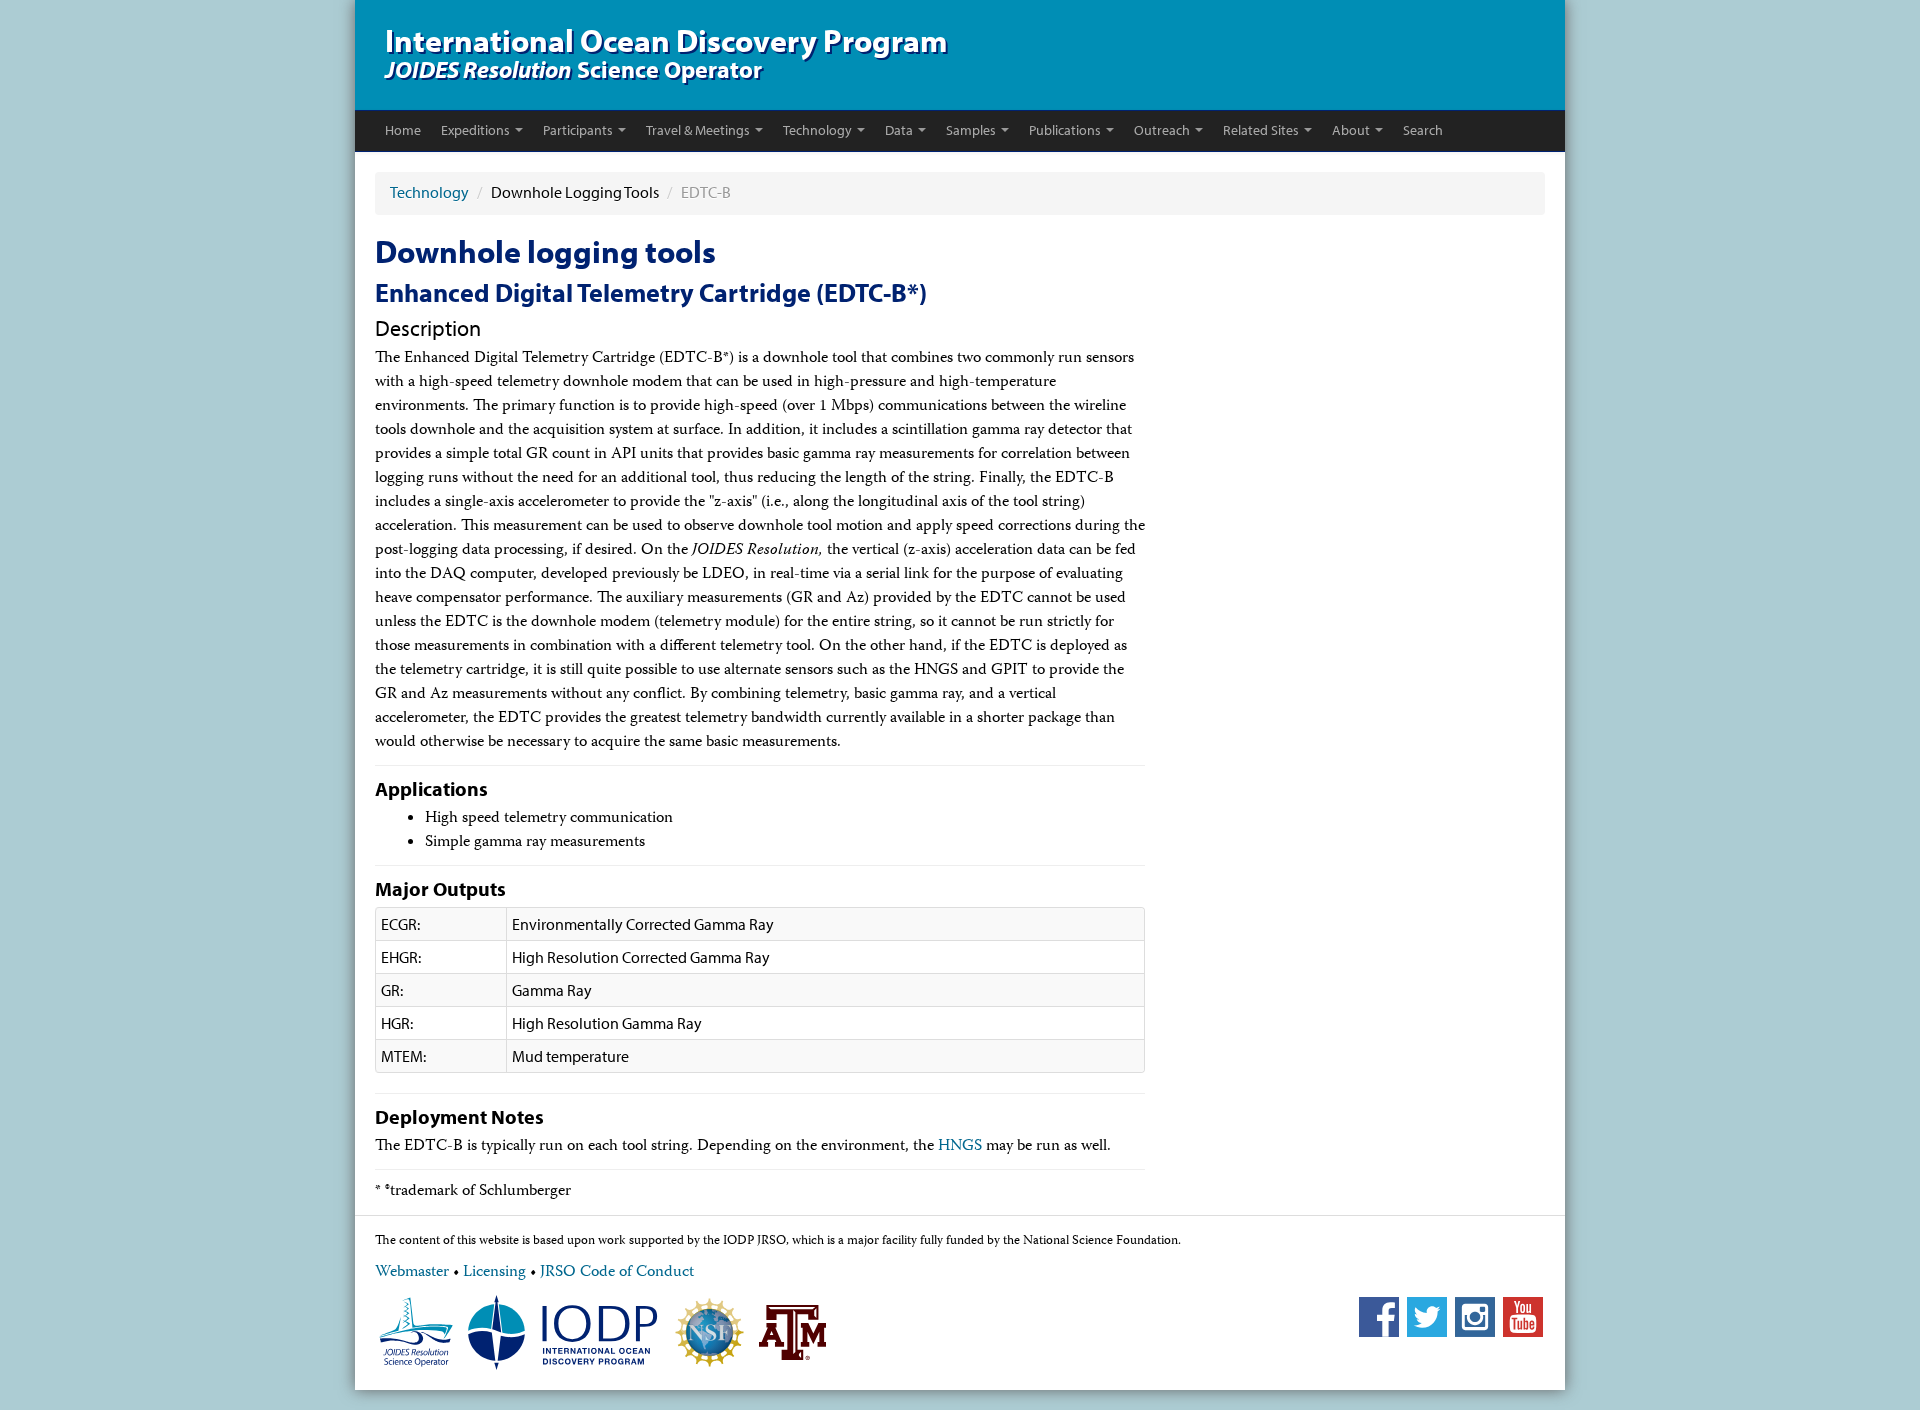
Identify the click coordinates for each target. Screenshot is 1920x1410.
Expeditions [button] (475, 130)
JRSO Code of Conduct (617, 1273)
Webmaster (412, 1273)
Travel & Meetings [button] (698, 130)
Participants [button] (578, 130)
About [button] (1351, 130)
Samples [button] (971, 130)
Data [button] (899, 130)
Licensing (494, 1273)
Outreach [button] (1162, 130)
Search (1423, 130)
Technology (431, 192)
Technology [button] (817, 130)
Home (403, 130)
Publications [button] (1065, 130)
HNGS (960, 1147)
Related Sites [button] (1261, 130)
